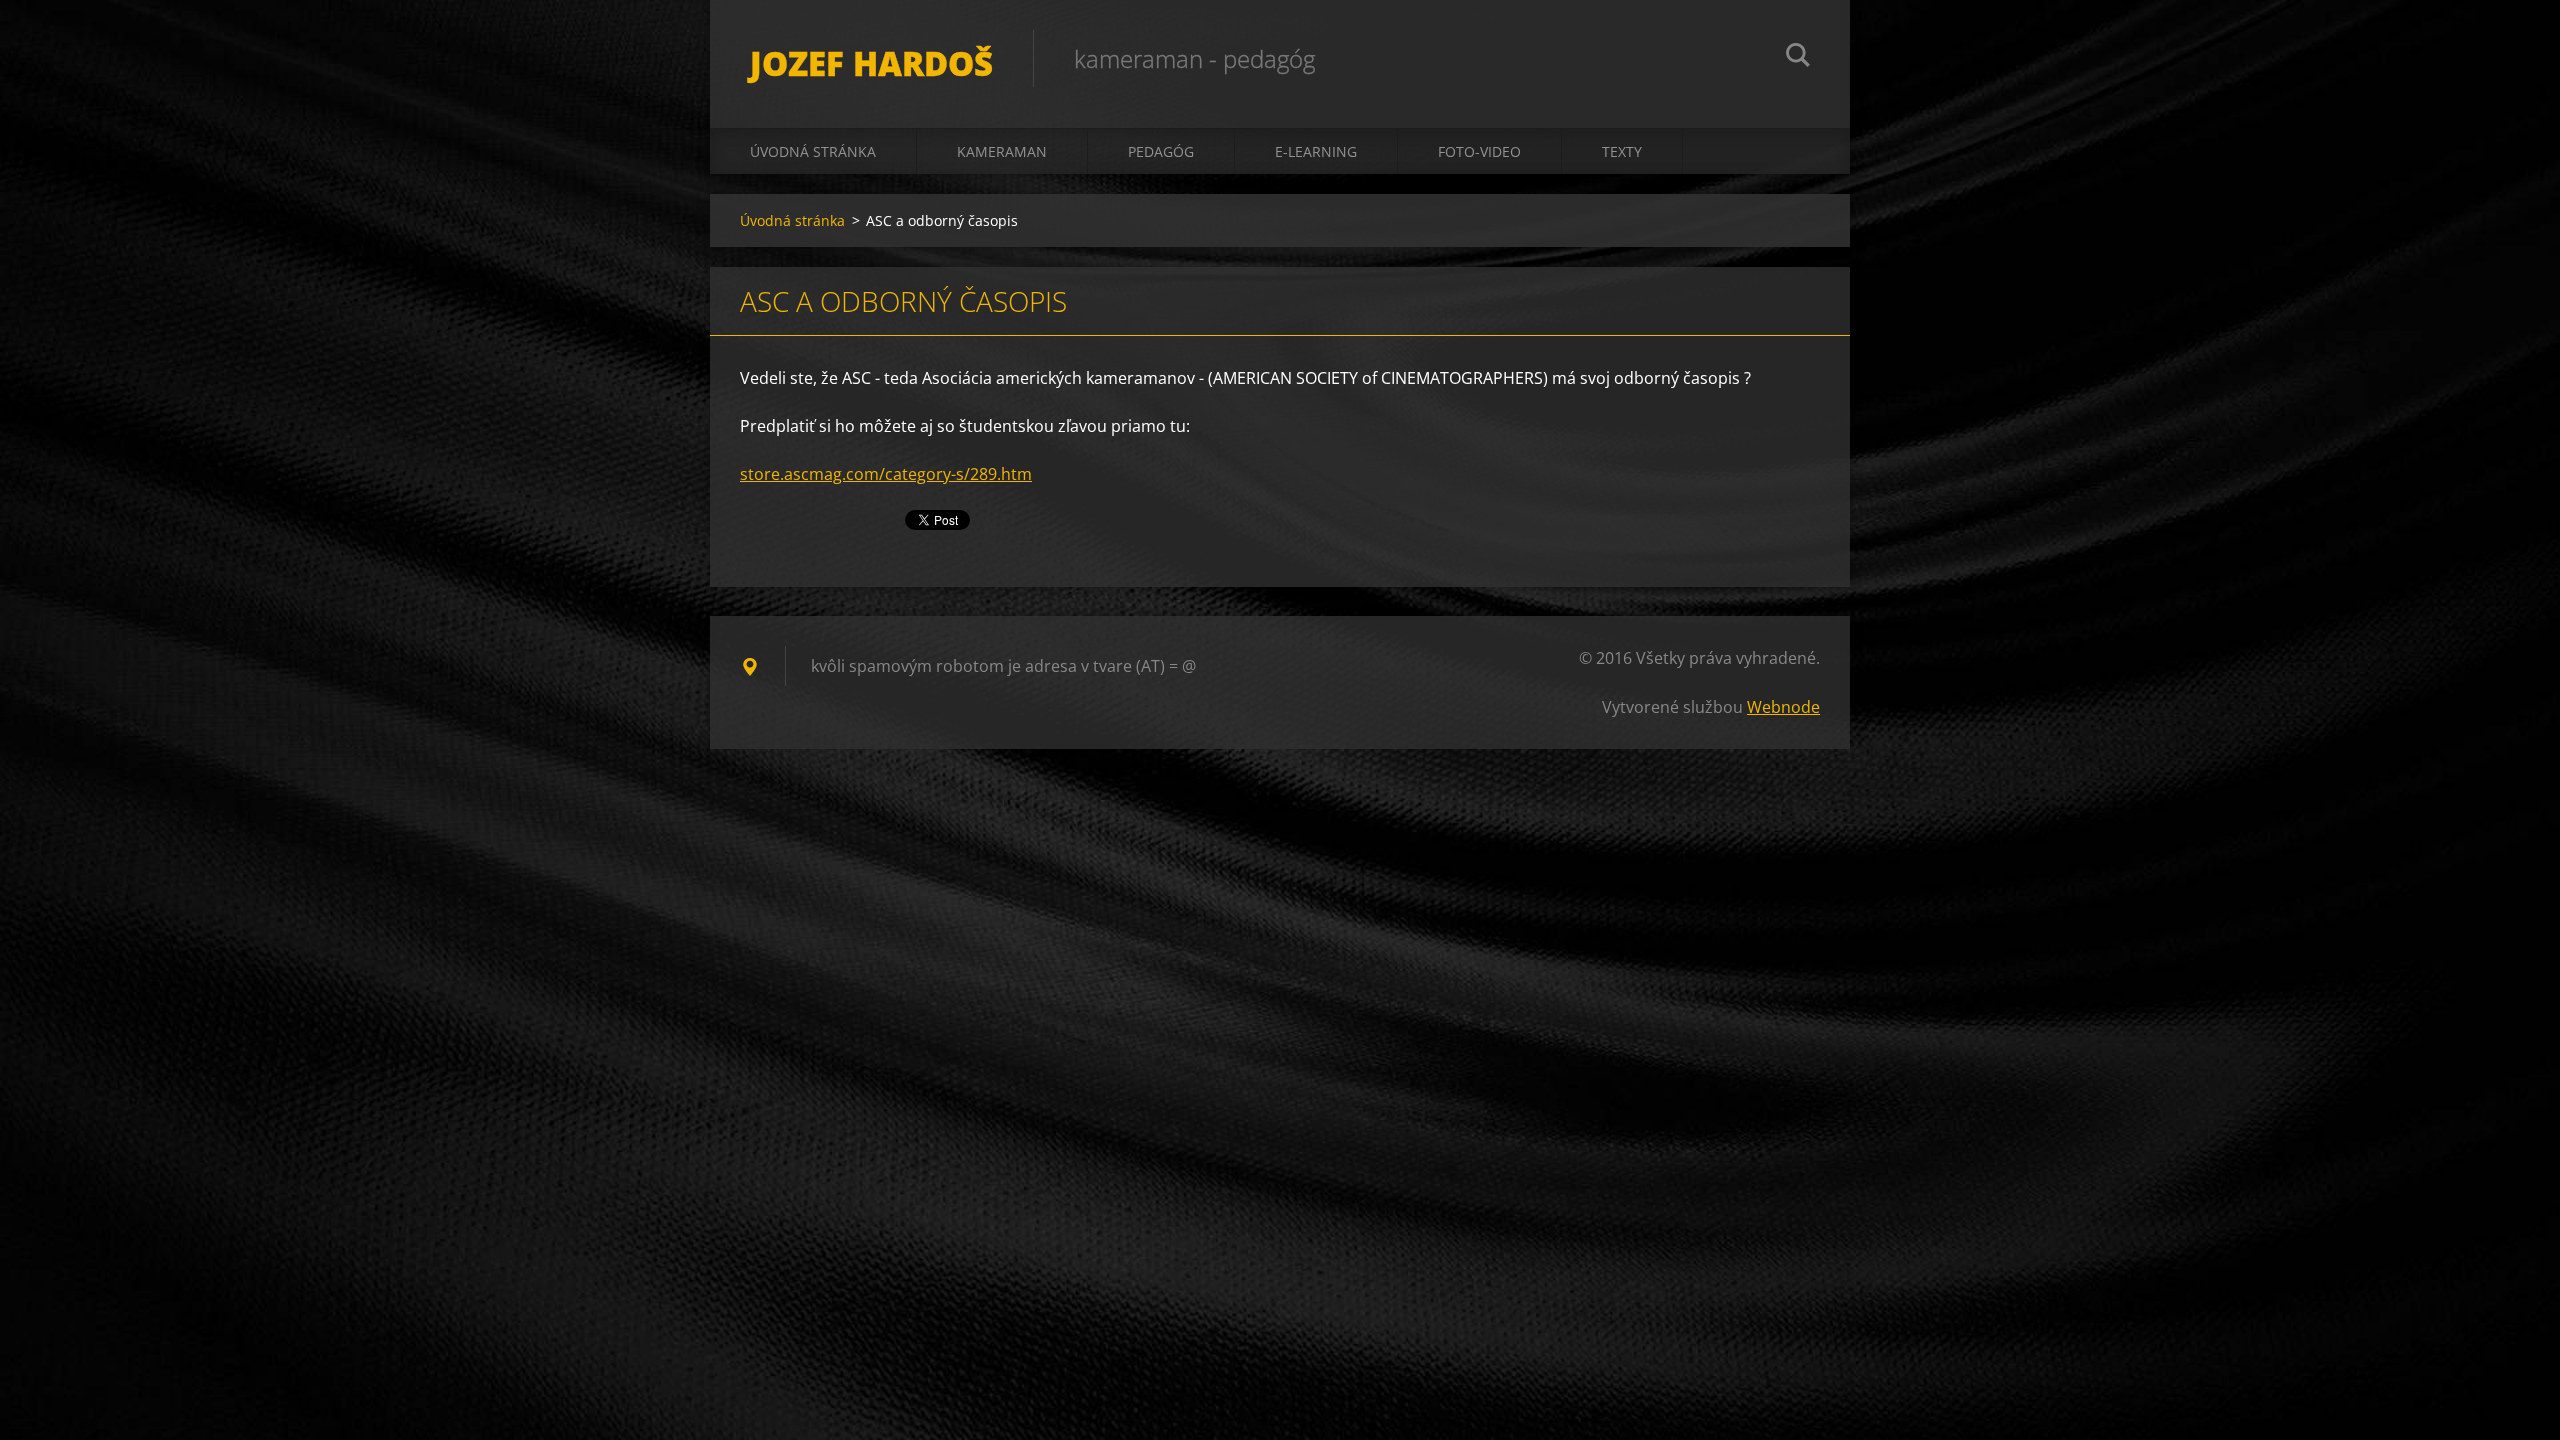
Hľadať (1798, 58)
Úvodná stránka (813, 151)
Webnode (1783, 707)
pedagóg (1161, 151)
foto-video (1479, 151)
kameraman (1002, 151)
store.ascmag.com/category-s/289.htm (886, 474)
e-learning (1316, 151)
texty (1622, 151)
